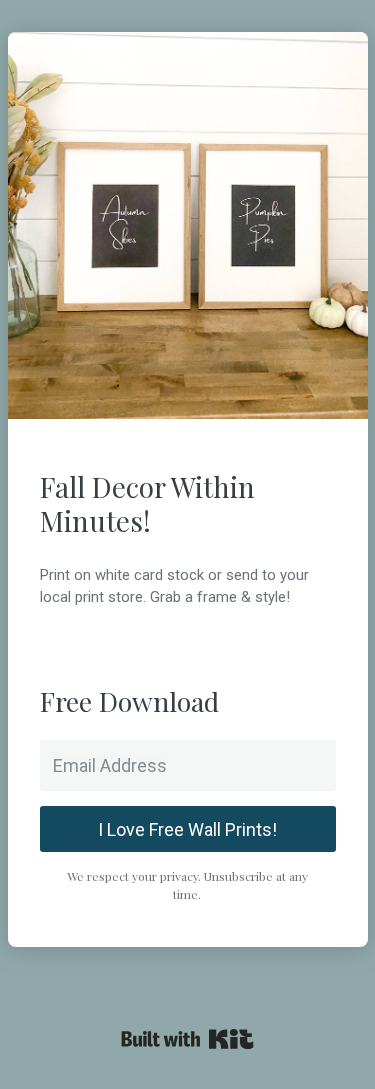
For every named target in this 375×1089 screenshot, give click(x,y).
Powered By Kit (187, 1039)
